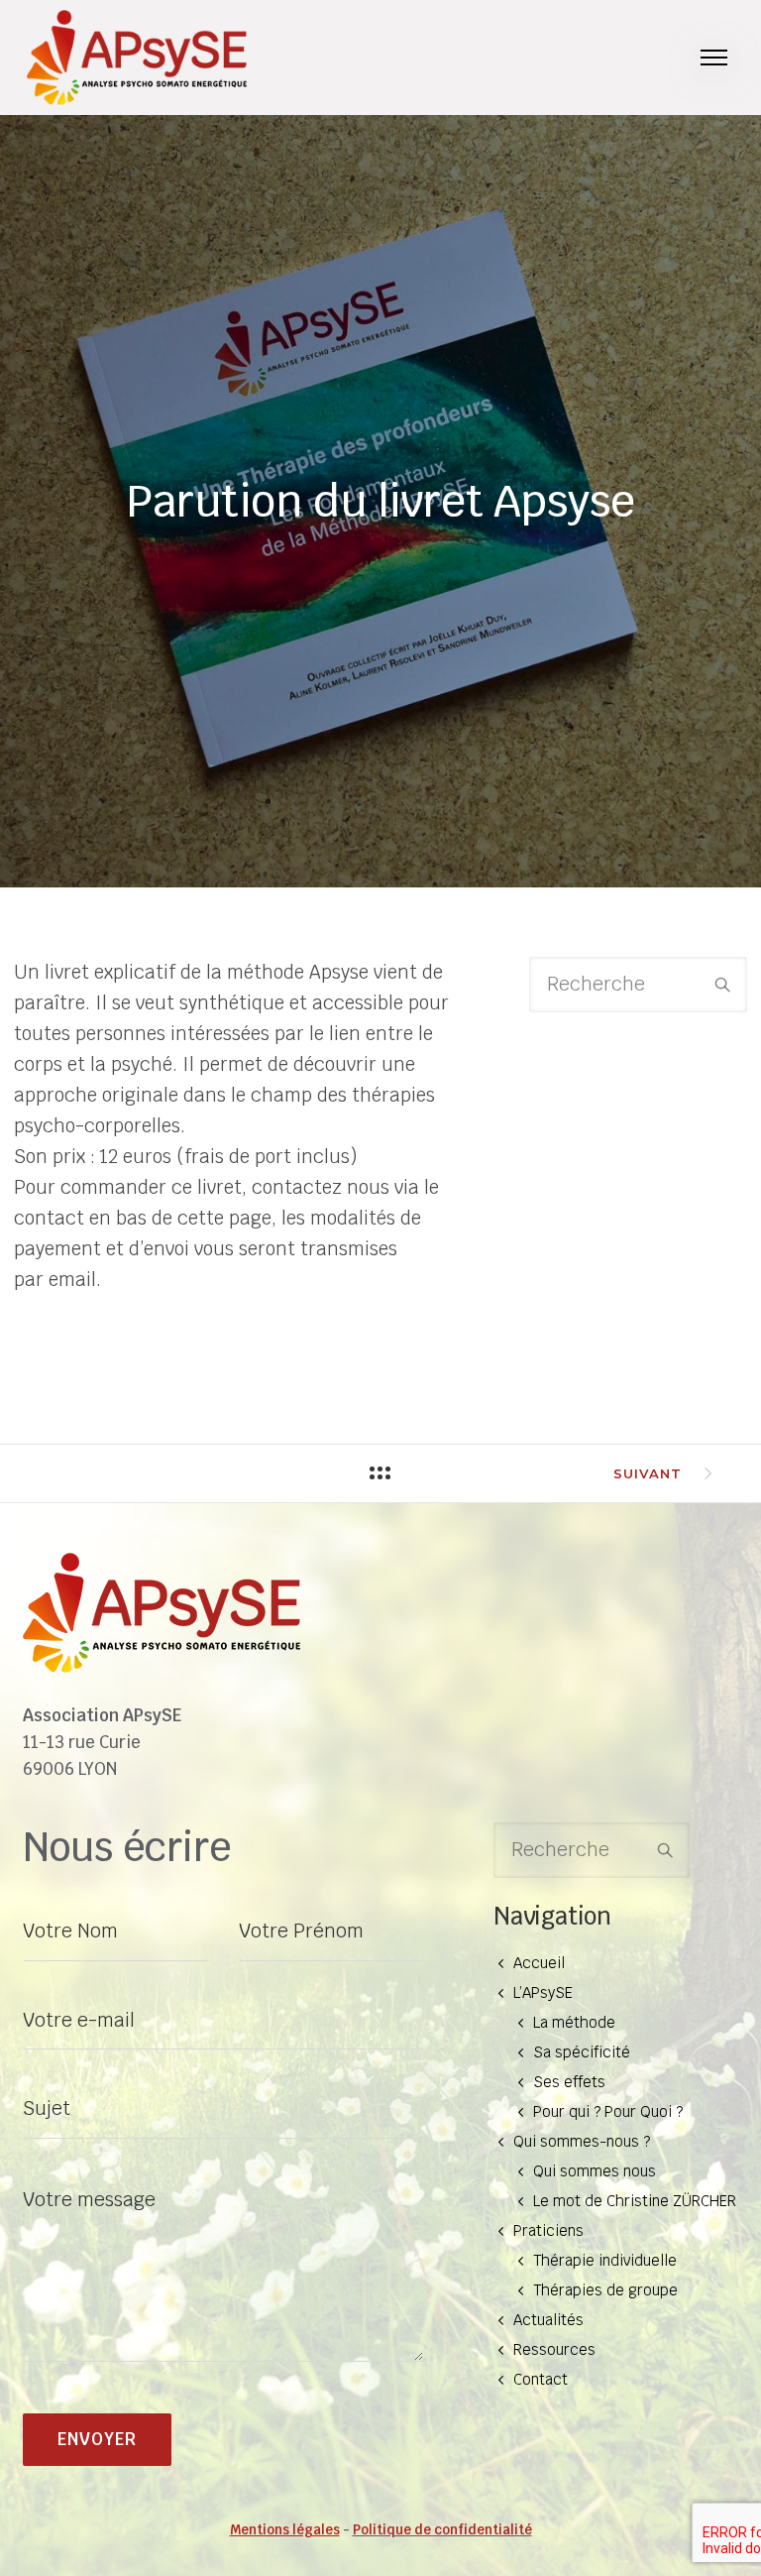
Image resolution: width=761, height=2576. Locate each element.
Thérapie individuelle (605, 2260)
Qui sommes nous (595, 2171)
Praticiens (548, 2230)
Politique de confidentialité (442, 2530)
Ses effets (569, 2082)
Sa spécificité (582, 2052)
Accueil (539, 1963)
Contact (541, 2379)
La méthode (574, 2022)
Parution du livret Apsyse (380, 502)
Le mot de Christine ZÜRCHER (635, 2201)
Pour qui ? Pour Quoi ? (608, 2111)
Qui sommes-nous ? (582, 2141)
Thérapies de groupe (605, 2290)
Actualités (548, 2320)
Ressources (554, 2349)
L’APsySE (543, 1992)
